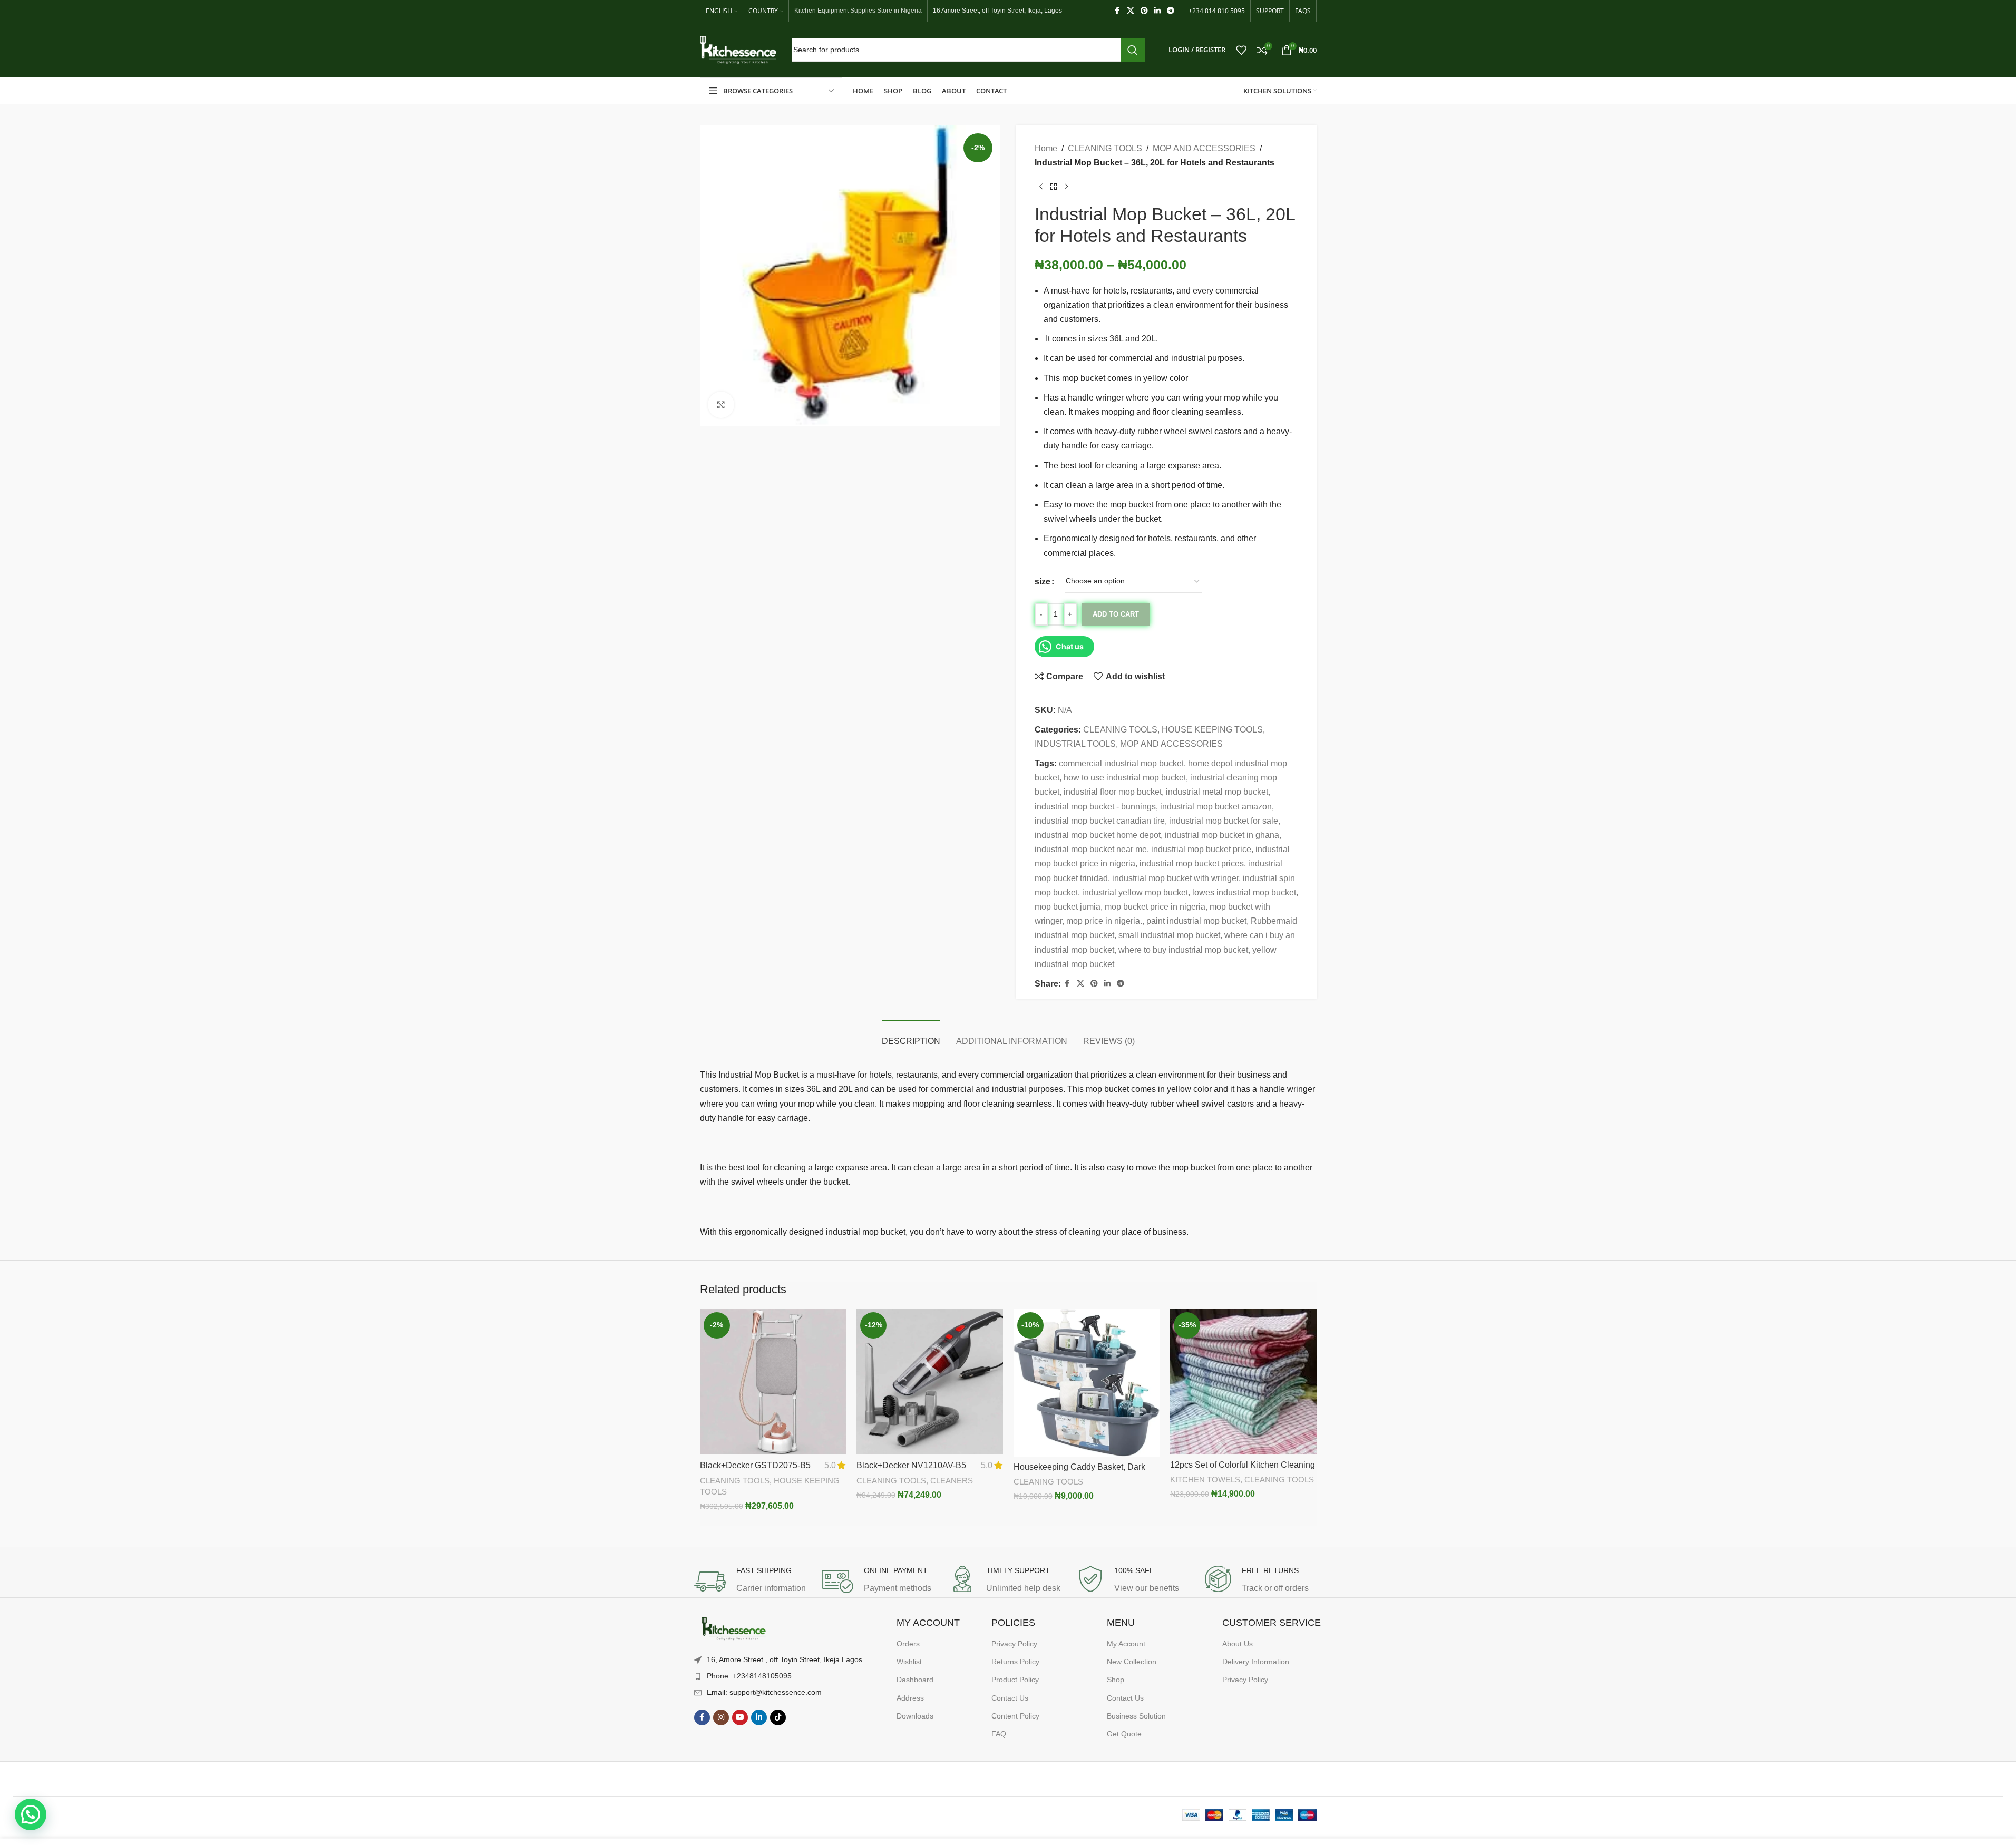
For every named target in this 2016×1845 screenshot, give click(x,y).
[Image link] (734, 1629)
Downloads (915, 1716)
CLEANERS (952, 1481)
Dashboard (915, 1680)
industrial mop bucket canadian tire (1100, 821)
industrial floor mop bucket (1113, 792)
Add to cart (1116, 614)
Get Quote (1124, 1734)
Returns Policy (1015, 1662)
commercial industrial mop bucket (1121, 763)
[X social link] (1131, 11)
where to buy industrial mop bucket (1183, 950)
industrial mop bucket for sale (1224, 821)
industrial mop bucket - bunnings (1095, 807)
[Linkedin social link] (1157, 11)
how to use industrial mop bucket (1125, 778)
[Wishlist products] (1241, 50)
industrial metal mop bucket (1217, 792)
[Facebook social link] (1117, 11)
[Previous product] (1041, 187)
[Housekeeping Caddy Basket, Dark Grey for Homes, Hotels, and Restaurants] (1087, 1383)
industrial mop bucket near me (1091, 849)
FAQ (999, 1734)
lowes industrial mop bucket (1244, 892)
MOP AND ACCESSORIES (1204, 148)
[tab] (911, 1036)
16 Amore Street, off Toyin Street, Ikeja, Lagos (997, 11)
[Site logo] (738, 49)
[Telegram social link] (1171, 11)
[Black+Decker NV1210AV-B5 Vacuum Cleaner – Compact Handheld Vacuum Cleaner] (930, 1382)
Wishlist (909, 1662)
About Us (1238, 1644)
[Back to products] (1054, 187)
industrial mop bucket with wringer (1175, 878)
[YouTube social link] (740, 1717)
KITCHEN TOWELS (1205, 1480)
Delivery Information (1256, 1662)
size (1043, 582)
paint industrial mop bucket (1196, 921)
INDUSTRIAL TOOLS (1075, 744)
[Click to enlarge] (721, 405)
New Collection (1132, 1662)
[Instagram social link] (721, 1717)
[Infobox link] (753, 1582)
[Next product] (1066, 187)
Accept (1976, 1826)
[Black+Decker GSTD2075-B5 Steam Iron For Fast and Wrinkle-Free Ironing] (773, 1382)
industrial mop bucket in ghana (1222, 835)
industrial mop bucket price (1201, 849)
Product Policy (1015, 1680)
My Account (1126, 1644)
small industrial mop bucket (1169, 935)
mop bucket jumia (1068, 907)
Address (910, 1698)
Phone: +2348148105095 (749, 1676)
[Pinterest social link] (1144, 11)
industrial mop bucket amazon (1216, 807)
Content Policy (1015, 1716)
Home (1046, 148)
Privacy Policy (1014, 1644)
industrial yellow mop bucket (1135, 892)
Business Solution (1136, 1716)
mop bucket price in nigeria (1155, 907)
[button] (31, 1814)
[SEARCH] (1133, 50)
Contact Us (1010, 1698)
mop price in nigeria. (1104, 921)
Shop (1116, 1680)
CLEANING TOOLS (1105, 148)
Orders (908, 1644)
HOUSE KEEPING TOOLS (1212, 730)
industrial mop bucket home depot (1098, 835)
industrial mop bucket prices (1192, 863)
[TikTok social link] (778, 1717)
